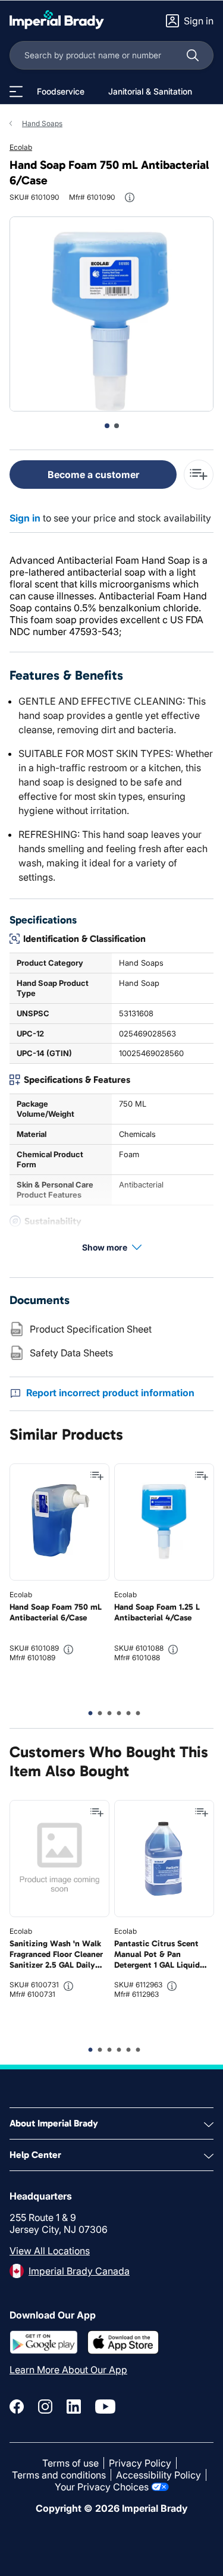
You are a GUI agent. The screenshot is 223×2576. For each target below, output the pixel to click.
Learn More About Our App (68, 2370)
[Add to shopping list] (97, 1476)
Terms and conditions (59, 2475)
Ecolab (21, 147)
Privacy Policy (140, 2463)
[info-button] (130, 197)
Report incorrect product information (110, 1393)
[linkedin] (74, 2407)
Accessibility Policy (158, 2475)
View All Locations (50, 2251)
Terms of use (70, 2463)
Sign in (25, 518)
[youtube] (105, 2407)
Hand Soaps (42, 123)
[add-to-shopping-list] (199, 475)
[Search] (193, 55)
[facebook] (17, 2407)
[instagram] (45, 2407)
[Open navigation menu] (16, 92)
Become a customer (93, 475)
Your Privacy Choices (102, 2487)
